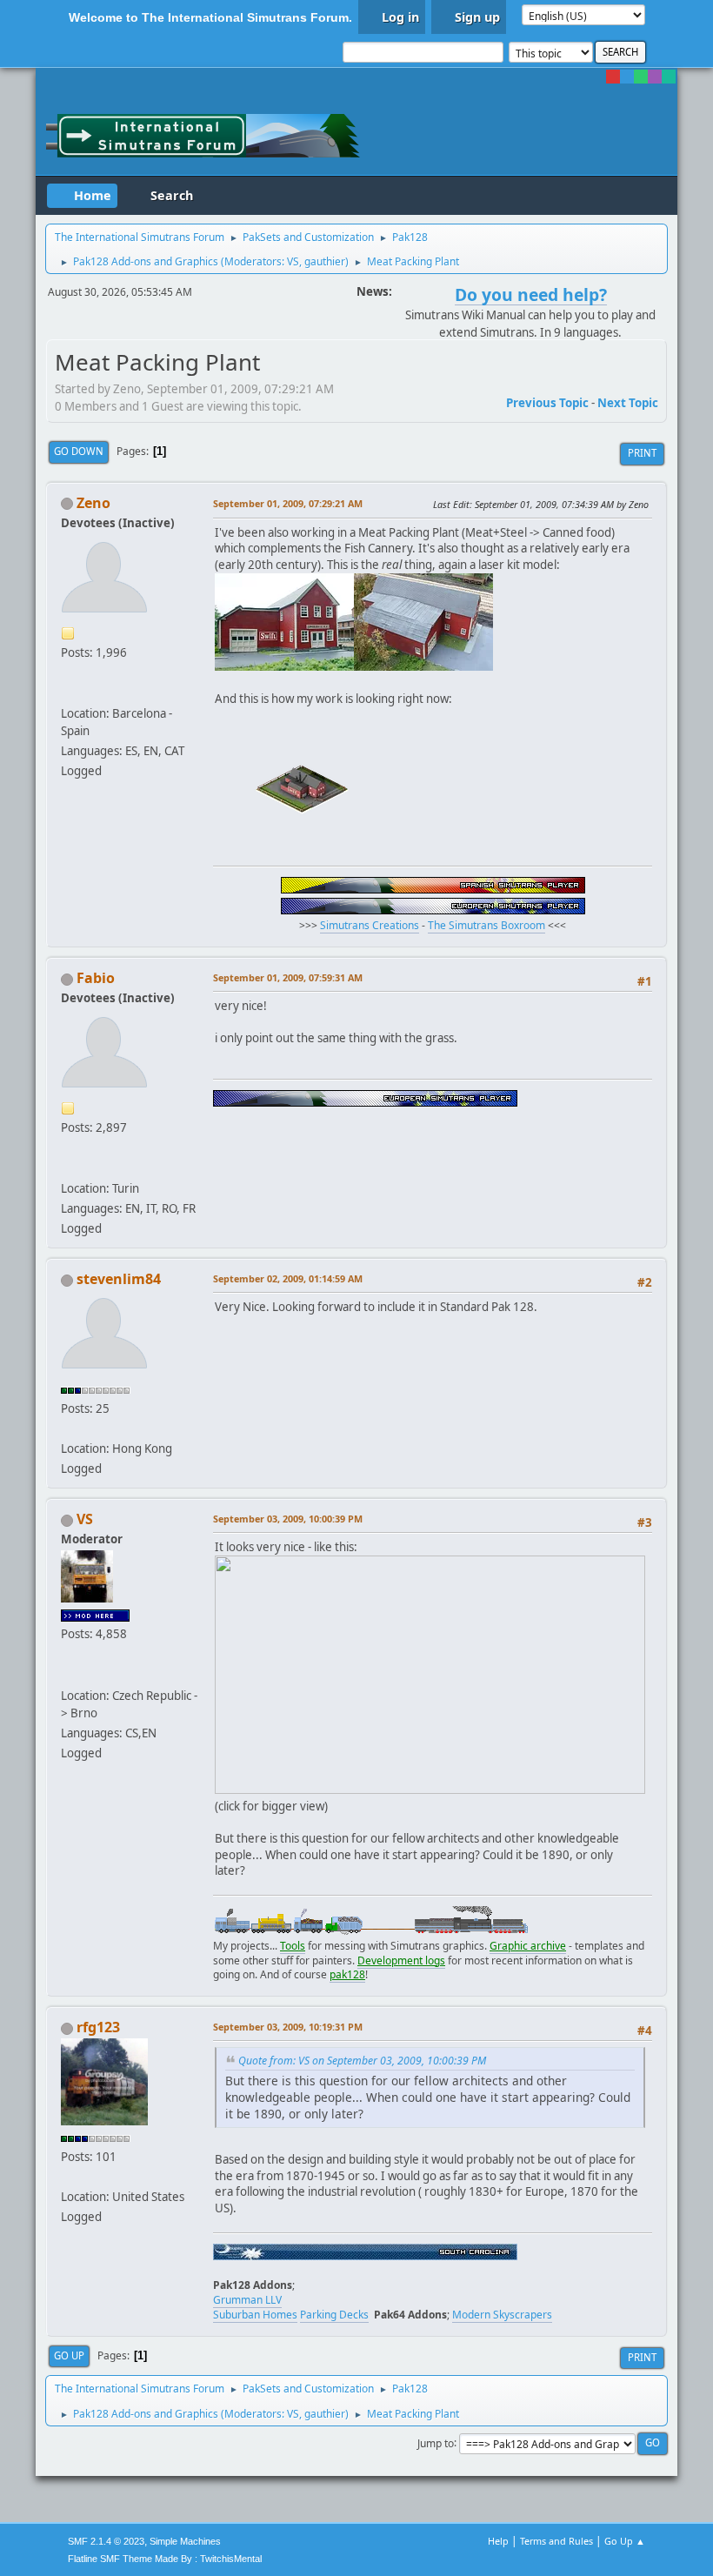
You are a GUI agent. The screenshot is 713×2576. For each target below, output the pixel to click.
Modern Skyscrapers (502, 2315)
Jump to (436, 2442)
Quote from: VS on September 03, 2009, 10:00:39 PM (362, 2061)
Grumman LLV (247, 2300)
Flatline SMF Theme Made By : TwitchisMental (165, 2559)
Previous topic (547, 403)
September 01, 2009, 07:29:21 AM (288, 503)
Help (498, 2541)
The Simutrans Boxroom (486, 925)
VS (293, 261)
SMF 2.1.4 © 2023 (106, 2541)
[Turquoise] (669, 77)
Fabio (96, 978)
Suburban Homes (255, 2315)
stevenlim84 (119, 1279)
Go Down (79, 451)
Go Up (69, 2355)
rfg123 (98, 2027)
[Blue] (627, 77)
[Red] (613, 77)
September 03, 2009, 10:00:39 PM (288, 1519)
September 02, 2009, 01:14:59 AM (288, 1278)
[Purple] (655, 77)
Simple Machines (185, 2541)
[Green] (641, 77)
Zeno (93, 503)
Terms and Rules (556, 2541)
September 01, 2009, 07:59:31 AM (288, 977)
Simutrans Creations (370, 925)
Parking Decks (334, 2315)
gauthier (325, 261)
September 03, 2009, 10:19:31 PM (288, 2027)
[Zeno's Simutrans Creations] (68, 693)
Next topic (628, 403)
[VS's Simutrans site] (68, 1674)
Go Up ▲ (625, 2541)
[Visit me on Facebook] (68, 1168)
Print (642, 453)
